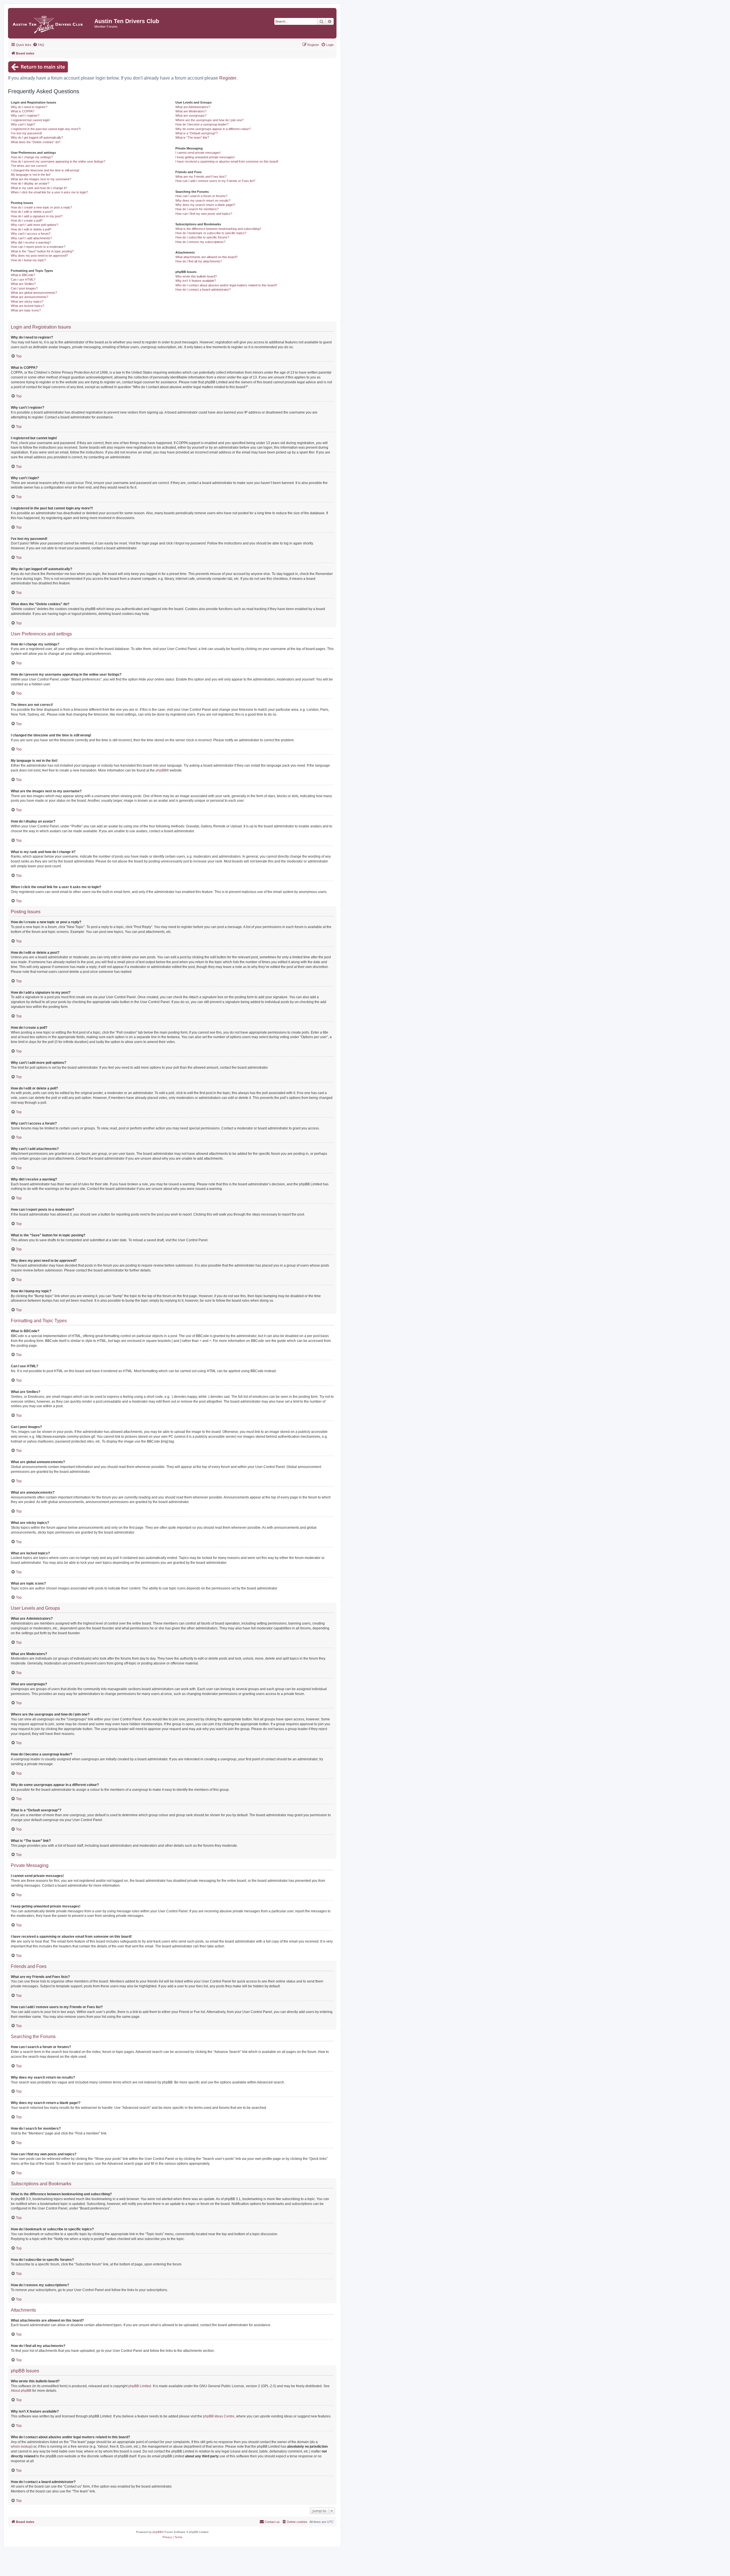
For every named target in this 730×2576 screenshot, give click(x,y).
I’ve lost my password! (26, 133)
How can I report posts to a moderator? (38, 247)
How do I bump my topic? (28, 260)
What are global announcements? (34, 293)
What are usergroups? (191, 116)
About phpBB (21, 2391)
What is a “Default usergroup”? (197, 133)
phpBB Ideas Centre (219, 2416)
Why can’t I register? (25, 116)
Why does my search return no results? (203, 201)
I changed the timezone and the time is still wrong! (45, 170)
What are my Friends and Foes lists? (201, 177)
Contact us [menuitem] (272, 2522)
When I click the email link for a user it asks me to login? (49, 192)
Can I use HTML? (23, 280)
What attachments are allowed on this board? (206, 257)
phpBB (161, 770)
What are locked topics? (28, 306)
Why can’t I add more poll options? (35, 225)
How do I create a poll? (27, 220)
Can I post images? (24, 288)
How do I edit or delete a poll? (31, 229)
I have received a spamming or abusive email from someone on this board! (227, 161)
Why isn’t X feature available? (196, 281)
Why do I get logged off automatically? (37, 137)
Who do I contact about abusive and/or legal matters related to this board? (226, 285)
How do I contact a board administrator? (203, 289)
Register (228, 78)
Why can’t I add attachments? (31, 238)
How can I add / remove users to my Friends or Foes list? (215, 181)
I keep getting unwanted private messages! (205, 157)
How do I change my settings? (32, 157)
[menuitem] (38, 45)
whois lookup (21, 2447)
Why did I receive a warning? (31, 242)
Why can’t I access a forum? (31, 234)
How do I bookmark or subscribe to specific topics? (211, 233)
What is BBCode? (23, 275)
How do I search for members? (197, 209)
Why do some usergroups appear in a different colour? (213, 129)
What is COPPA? (23, 111)
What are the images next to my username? (41, 179)
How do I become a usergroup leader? (202, 124)
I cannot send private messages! (198, 153)
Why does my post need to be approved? (39, 256)
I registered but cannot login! (30, 120)
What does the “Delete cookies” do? (36, 142)
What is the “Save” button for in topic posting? (42, 251)
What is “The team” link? (192, 137)
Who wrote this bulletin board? (196, 276)
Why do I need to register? (29, 107)
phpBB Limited (140, 2386)
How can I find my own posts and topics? (204, 214)
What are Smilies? (23, 284)
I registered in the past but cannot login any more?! (46, 129)
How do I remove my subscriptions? (200, 242)
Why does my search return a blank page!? (205, 205)
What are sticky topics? (27, 301)
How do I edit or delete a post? (32, 212)
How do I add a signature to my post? (37, 216)
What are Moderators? (191, 111)
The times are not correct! (29, 166)
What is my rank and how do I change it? (39, 188)
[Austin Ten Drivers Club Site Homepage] (52, 23)
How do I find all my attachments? (199, 261)
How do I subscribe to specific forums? (202, 237)
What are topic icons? (26, 310)
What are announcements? (30, 297)
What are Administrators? (193, 107)
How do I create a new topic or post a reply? (41, 207)
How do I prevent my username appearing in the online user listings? (58, 161)
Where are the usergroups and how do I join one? (209, 120)
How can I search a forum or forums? (201, 196)
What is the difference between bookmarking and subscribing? (218, 229)
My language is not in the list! (31, 175)
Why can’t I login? (23, 124)
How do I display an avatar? (30, 183)
